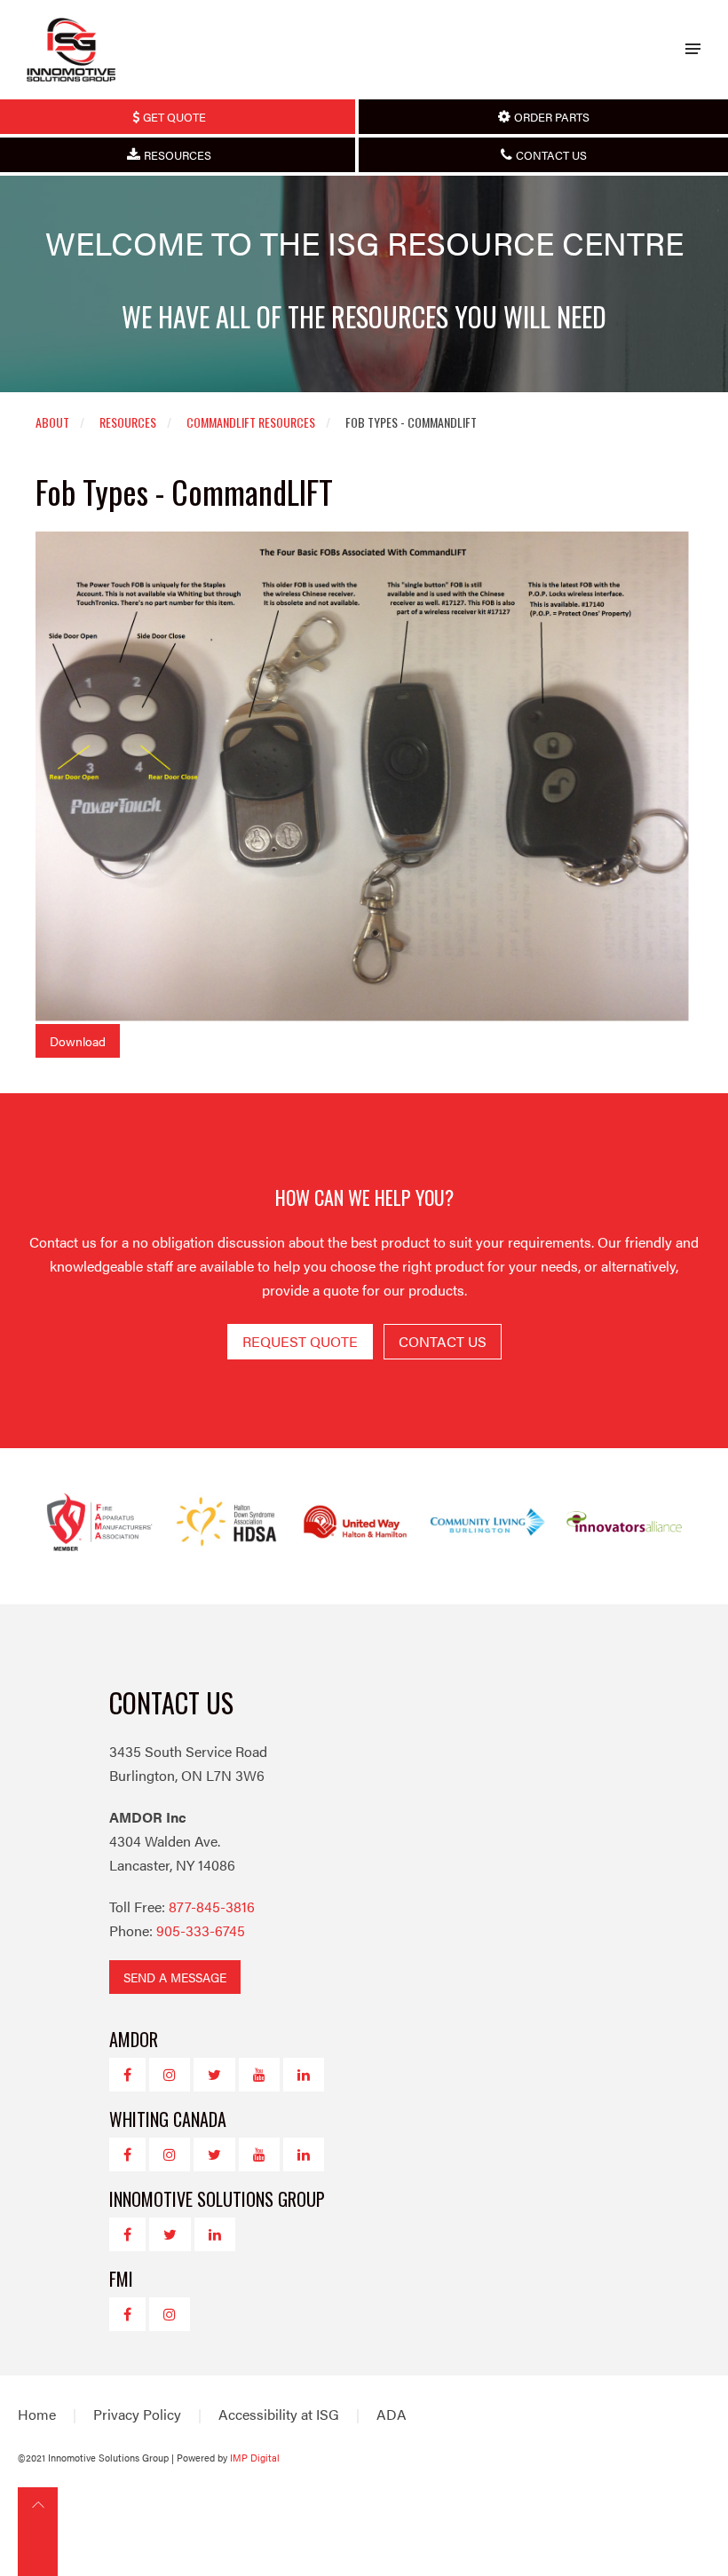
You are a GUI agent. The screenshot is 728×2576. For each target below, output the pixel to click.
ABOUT (52, 422)
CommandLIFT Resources (251, 422)
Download (78, 1041)
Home (37, 2414)
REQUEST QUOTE (300, 1341)
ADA (392, 2414)
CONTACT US (443, 1341)
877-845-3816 (212, 1906)
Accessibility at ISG (279, 2414)
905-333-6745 (201, 1930)
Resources (128, 422)
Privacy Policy (137, 2414)
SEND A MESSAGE (175, 1977)
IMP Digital (255, 2458)
